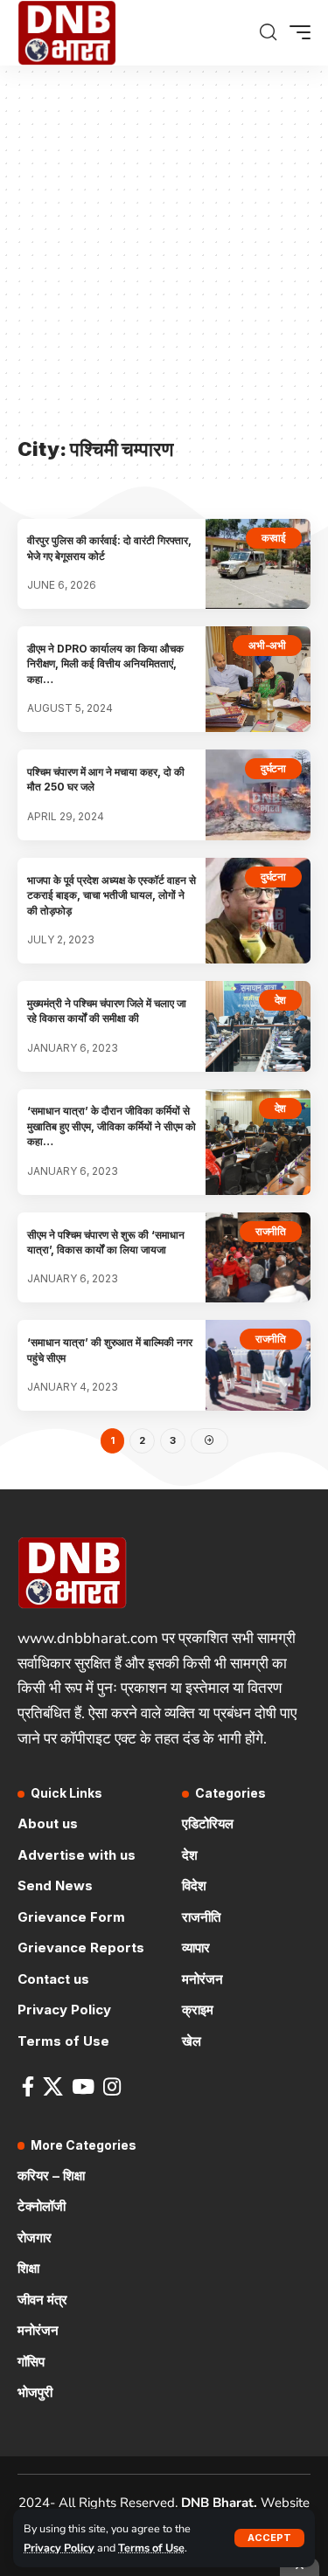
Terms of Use (151, 2548)
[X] (53, 2086)
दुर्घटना (273, 768)
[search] (268, 32)
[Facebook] (28, 2086)
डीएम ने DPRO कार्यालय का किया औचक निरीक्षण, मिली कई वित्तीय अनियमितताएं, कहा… (105, 664)
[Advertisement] (164, 260)
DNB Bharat (217, 2503)
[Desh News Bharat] (67, 33)
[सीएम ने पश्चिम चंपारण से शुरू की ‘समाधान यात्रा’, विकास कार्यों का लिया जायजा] (258, 1258)
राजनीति (271, 1231)
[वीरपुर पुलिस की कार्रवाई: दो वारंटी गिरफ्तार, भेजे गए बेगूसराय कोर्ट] (258, 564)
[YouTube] (83, 2086)
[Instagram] (112, 2086)
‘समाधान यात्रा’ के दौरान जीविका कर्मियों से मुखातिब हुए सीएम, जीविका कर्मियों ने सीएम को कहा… (112, 1126)
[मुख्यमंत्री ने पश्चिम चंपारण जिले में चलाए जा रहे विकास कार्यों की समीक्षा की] (258, 1026)
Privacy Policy (59, 2548)
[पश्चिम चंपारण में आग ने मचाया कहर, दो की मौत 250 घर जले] (258, 795)
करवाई (274, 538)
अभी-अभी (267, 645)
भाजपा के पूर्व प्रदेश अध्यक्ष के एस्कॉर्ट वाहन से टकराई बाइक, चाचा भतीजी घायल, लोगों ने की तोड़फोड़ (112, 895)
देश (281, 1000)
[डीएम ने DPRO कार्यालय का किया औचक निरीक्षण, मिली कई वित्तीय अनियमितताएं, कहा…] (258, 679)
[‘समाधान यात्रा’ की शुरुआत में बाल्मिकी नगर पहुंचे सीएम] (258, 1365)
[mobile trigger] (296, 32)
